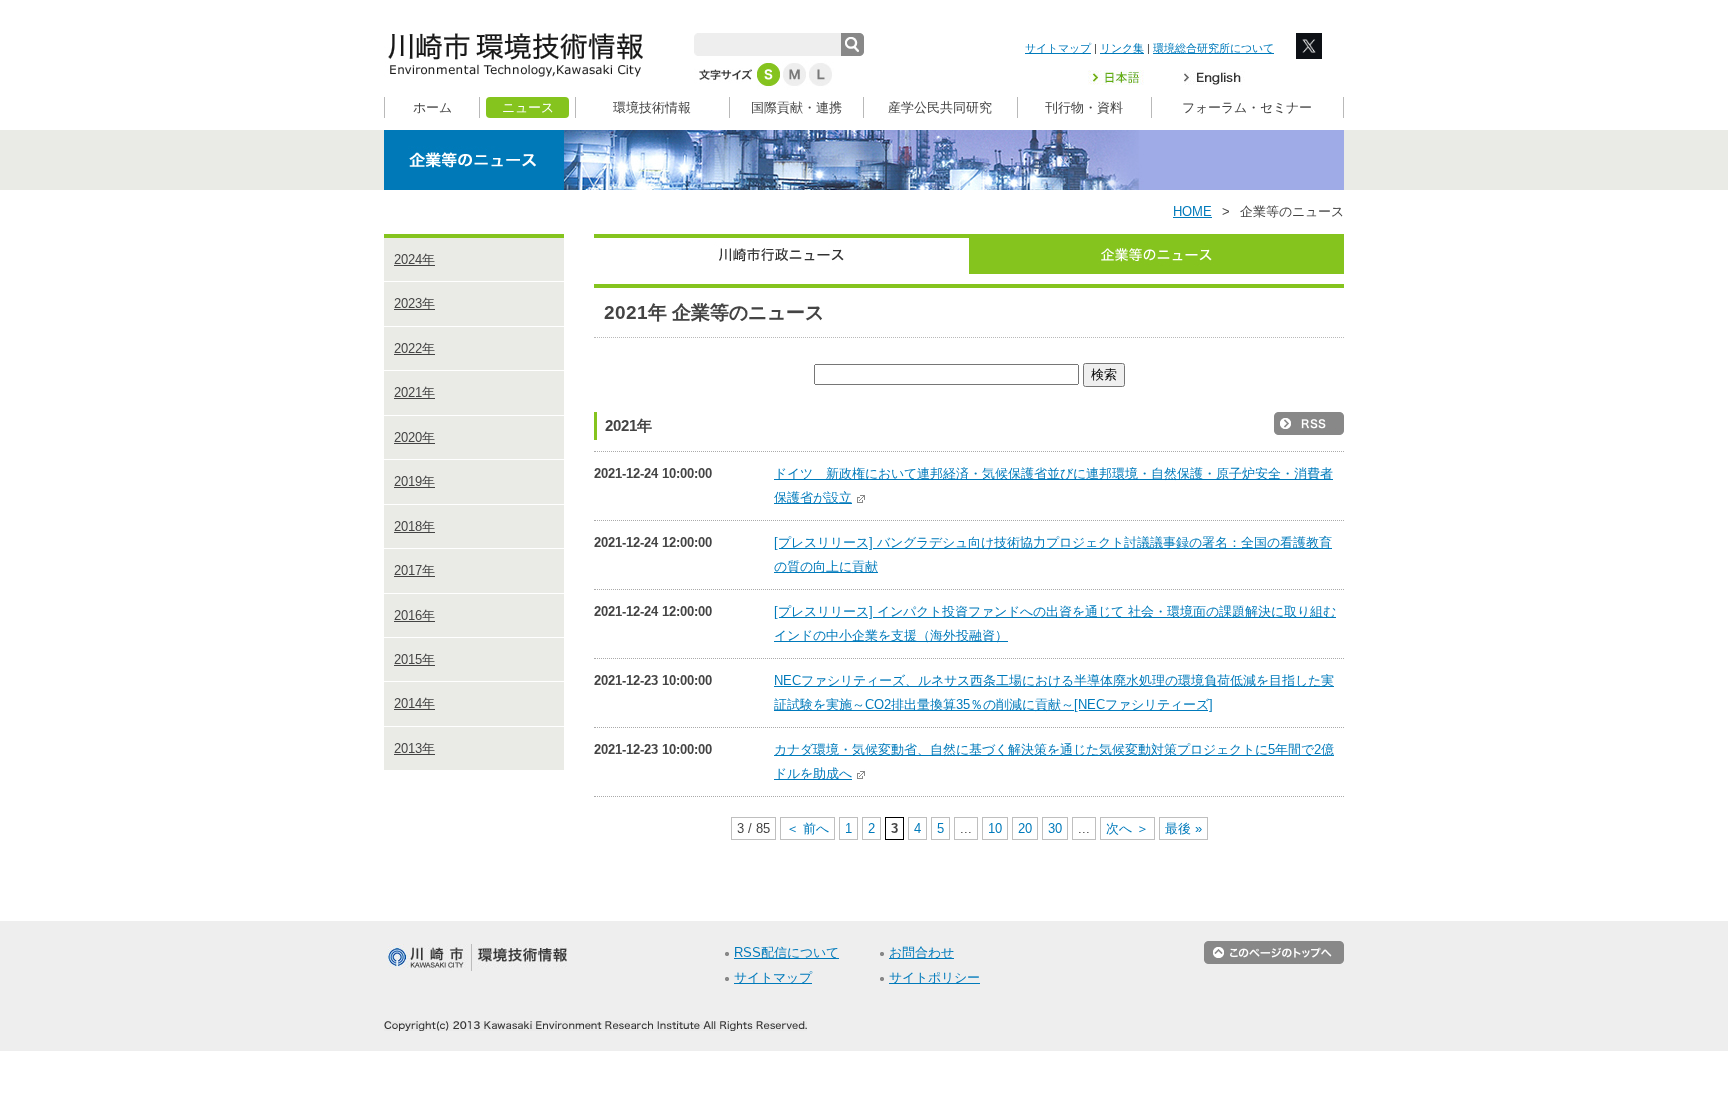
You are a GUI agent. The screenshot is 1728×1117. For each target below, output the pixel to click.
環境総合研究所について (1213, 48)
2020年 (414, 437)
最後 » (1183, 828)
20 (1025, 828)
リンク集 (1122, 48)
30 (1055, 828)
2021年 (414, 392)
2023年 (414, 303)
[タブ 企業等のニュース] (1156, 254)
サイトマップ (1058, 48)
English (1212, 77)
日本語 (1128, 77)
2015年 (414, 659)
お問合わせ (921, 953)
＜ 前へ (807, 828)
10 (995, 828)
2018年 (414, 526)
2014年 (414, 703)
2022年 (414, 348)
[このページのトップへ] (1274, 960)
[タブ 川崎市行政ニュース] (781, 254)
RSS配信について (786, 953)
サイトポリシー (934, 978)
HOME (1192, 212)
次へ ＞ (1127, 828)
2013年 (414, 748)
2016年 (414, 615)
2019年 (414, 481)
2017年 (414, 570)
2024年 (414, 259)
